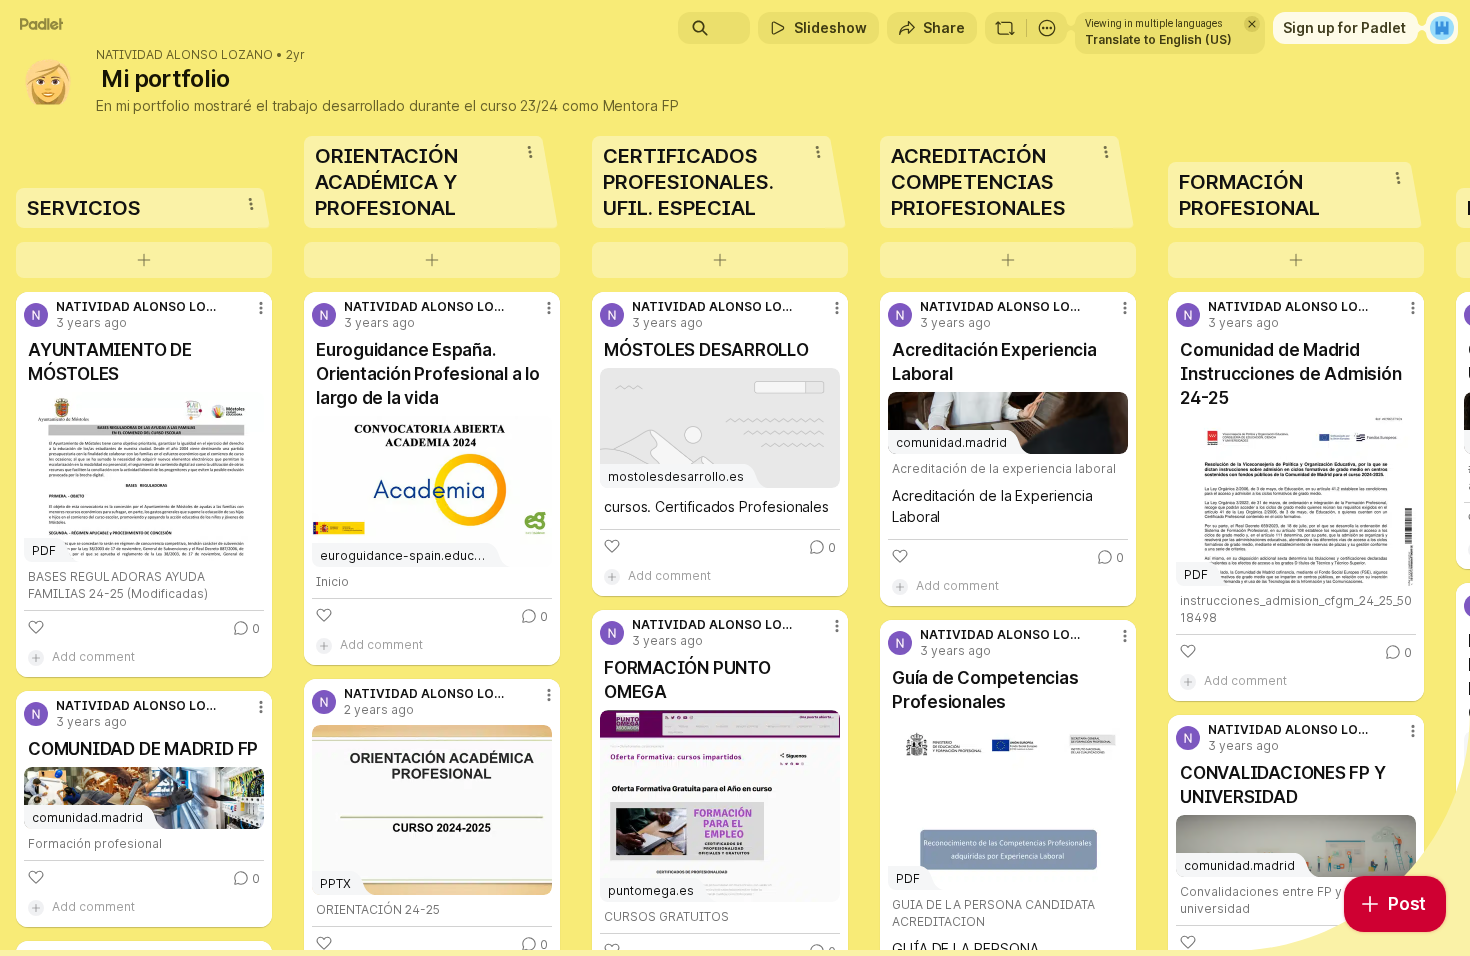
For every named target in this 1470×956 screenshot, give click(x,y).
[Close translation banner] (1252, 24)
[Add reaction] (36, 627)
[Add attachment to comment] (36, 657)
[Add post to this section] (144, 260)
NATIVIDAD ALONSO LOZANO (184, 55)
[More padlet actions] (1047, 28)
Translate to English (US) (1158, 39)
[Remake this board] (1005, 28)
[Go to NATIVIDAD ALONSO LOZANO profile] (36, 315)
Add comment (93, 656)
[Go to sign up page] (1442, 28)
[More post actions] (261, 308)
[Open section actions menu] (251, 204)
